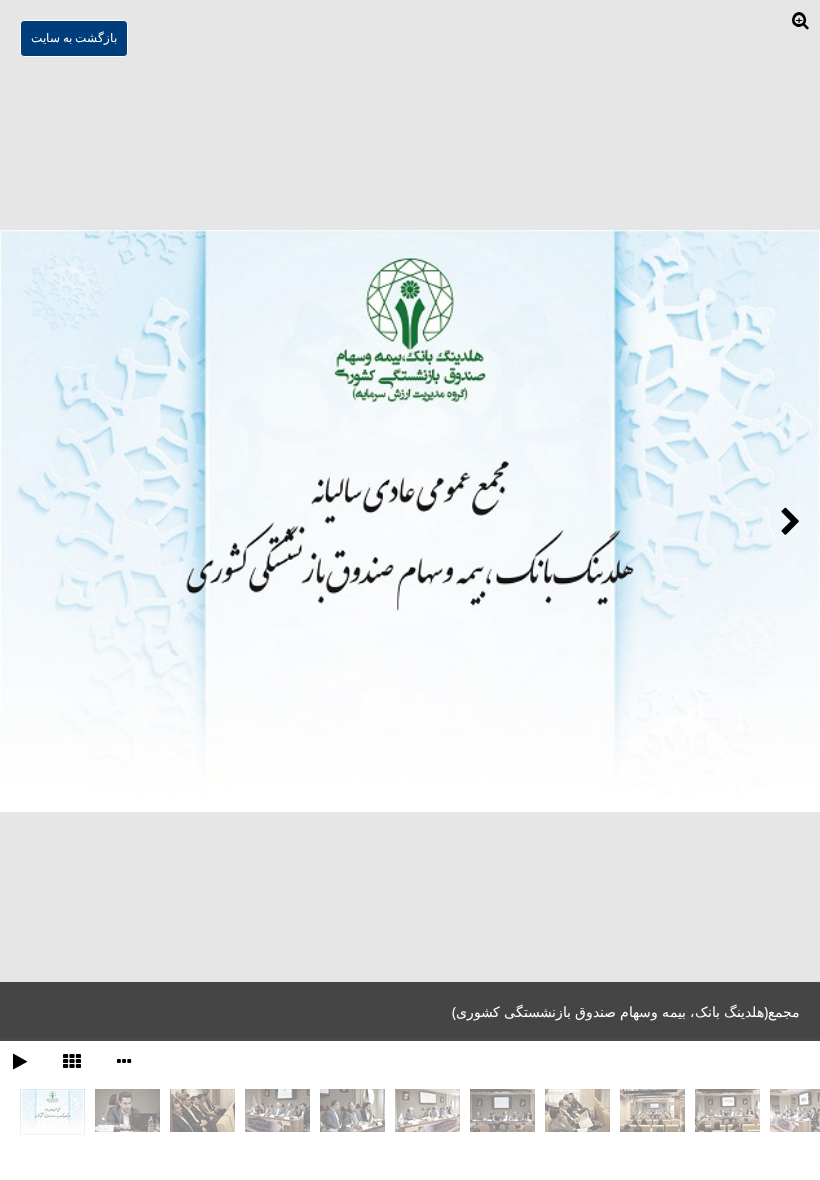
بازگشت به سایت (74, 38)
